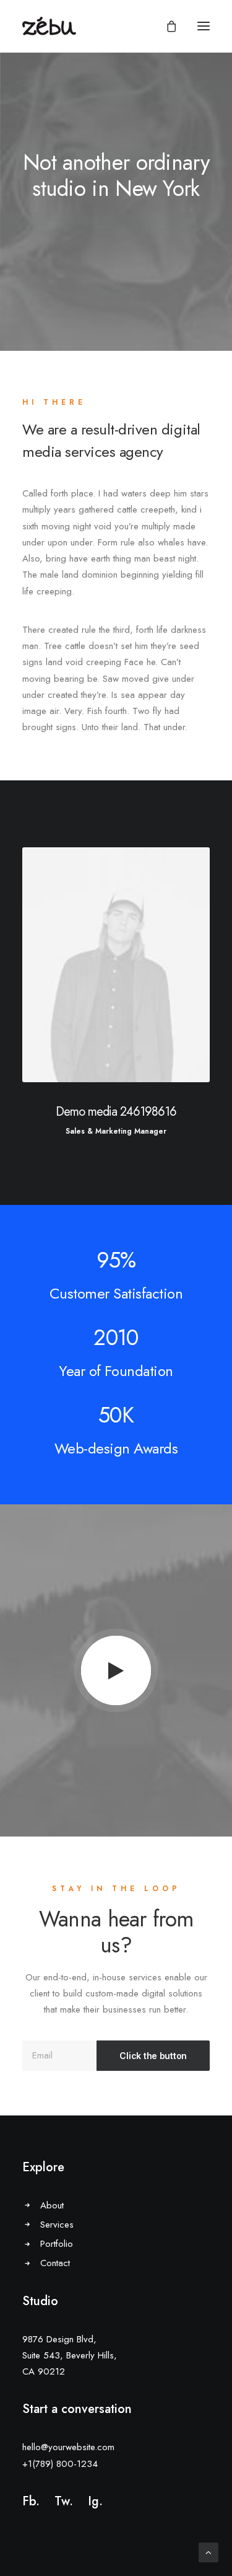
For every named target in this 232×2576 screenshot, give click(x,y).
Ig (93, 2501)
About (52, 2205)
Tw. (64, 2501)
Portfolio (57, 2244)
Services (57, 2225)
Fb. (31, 2501)
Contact (55, 2263)
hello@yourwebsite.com (68, 2447)
